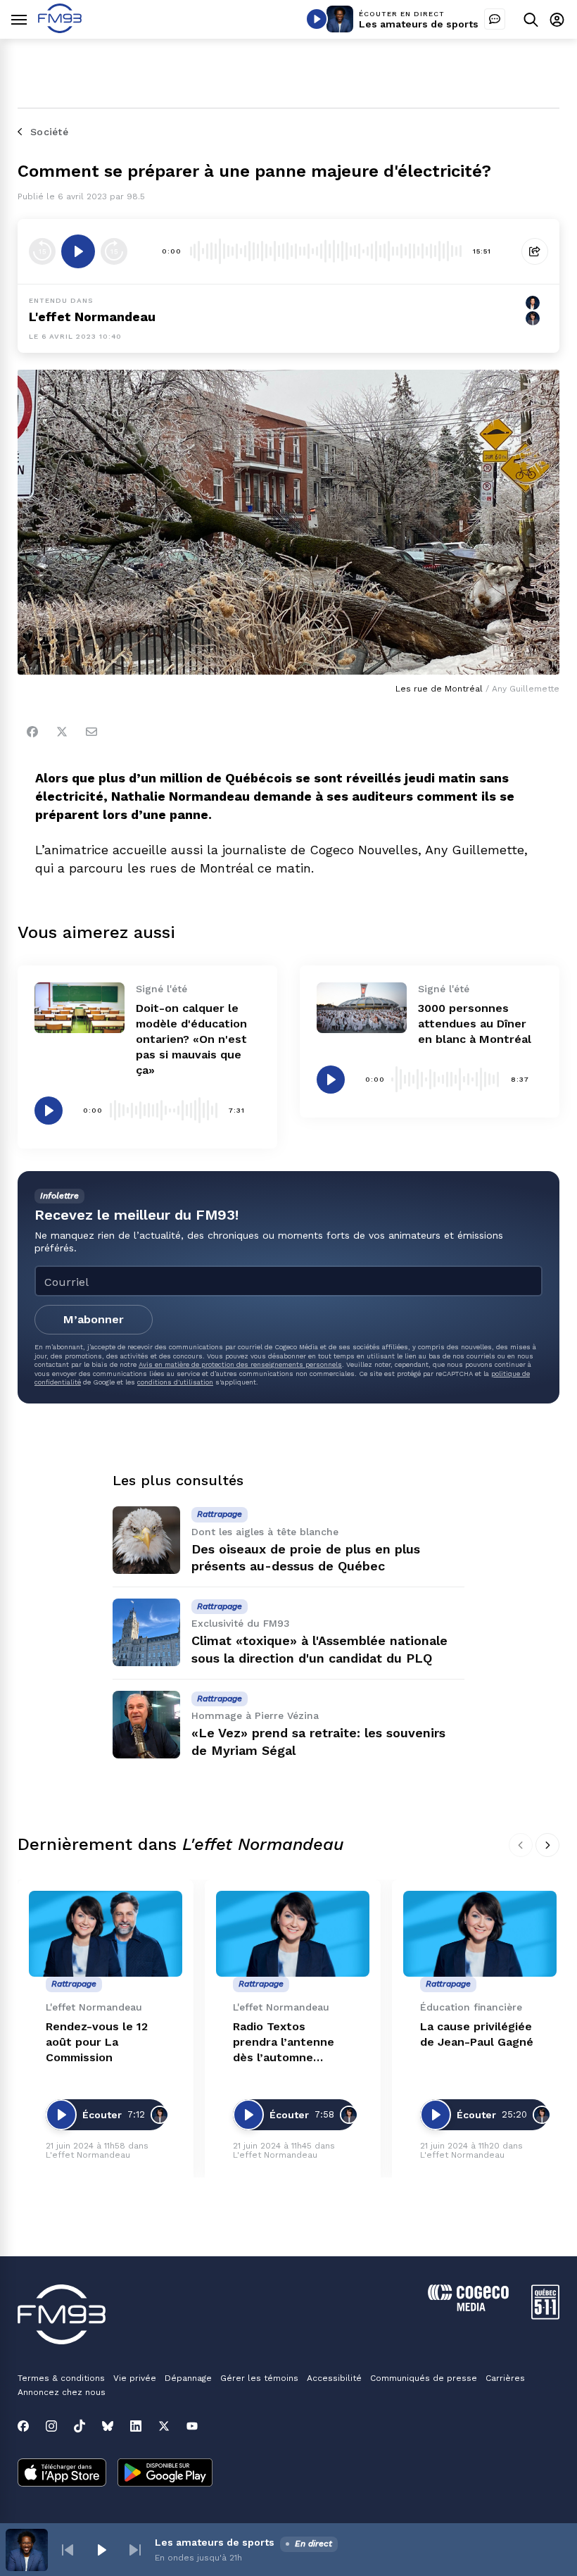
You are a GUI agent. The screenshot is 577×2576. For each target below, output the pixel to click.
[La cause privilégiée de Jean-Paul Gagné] (480, 1934)
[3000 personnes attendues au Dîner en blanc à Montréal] (362, 1008)
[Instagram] (51, 2426)
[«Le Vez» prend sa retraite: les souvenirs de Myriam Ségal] (146, 1725)
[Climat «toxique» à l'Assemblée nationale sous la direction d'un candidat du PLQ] (146, 1632)
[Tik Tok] (80, 2426)
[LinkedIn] (136, 2426)
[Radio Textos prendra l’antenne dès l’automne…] (293, 1934)
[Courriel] (91, 732)
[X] (164, 2426)
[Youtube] (192, 2426)
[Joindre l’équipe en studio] (495, 19)
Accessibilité (334, 2378)
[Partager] (535, 251)
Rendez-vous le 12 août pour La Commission (97, 2042)
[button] (68, 2550)
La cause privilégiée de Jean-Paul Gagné (477, 2034)
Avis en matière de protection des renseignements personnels (240, 1364)
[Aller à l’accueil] (60, 29)
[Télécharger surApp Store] (62, 2474)
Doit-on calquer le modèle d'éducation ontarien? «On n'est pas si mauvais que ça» (191, 1039)
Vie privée (135, 2378)
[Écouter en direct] (317, 19)
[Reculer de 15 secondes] (42, 251)
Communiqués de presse (424, 2378)
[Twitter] (62, 732)
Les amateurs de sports (419, 24)
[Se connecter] (557, 19)
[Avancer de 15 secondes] (114, 251)
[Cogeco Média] (468, 2307)
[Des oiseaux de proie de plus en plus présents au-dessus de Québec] (146, 1540)
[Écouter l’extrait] (78, 251)
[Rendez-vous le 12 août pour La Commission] (106, 1934)
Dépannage (188, 2378)
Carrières (505, 2378)
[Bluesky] (108, 2426)
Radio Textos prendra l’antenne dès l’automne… (284, 2042)
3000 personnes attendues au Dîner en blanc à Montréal (475, 1024)
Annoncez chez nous (62, 2392)
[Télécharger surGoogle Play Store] (165, 2474)
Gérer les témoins (259, 2378)
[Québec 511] (545, 2316)
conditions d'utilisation (175, 1382)
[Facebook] (32, 732)
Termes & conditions (61, 2378)
